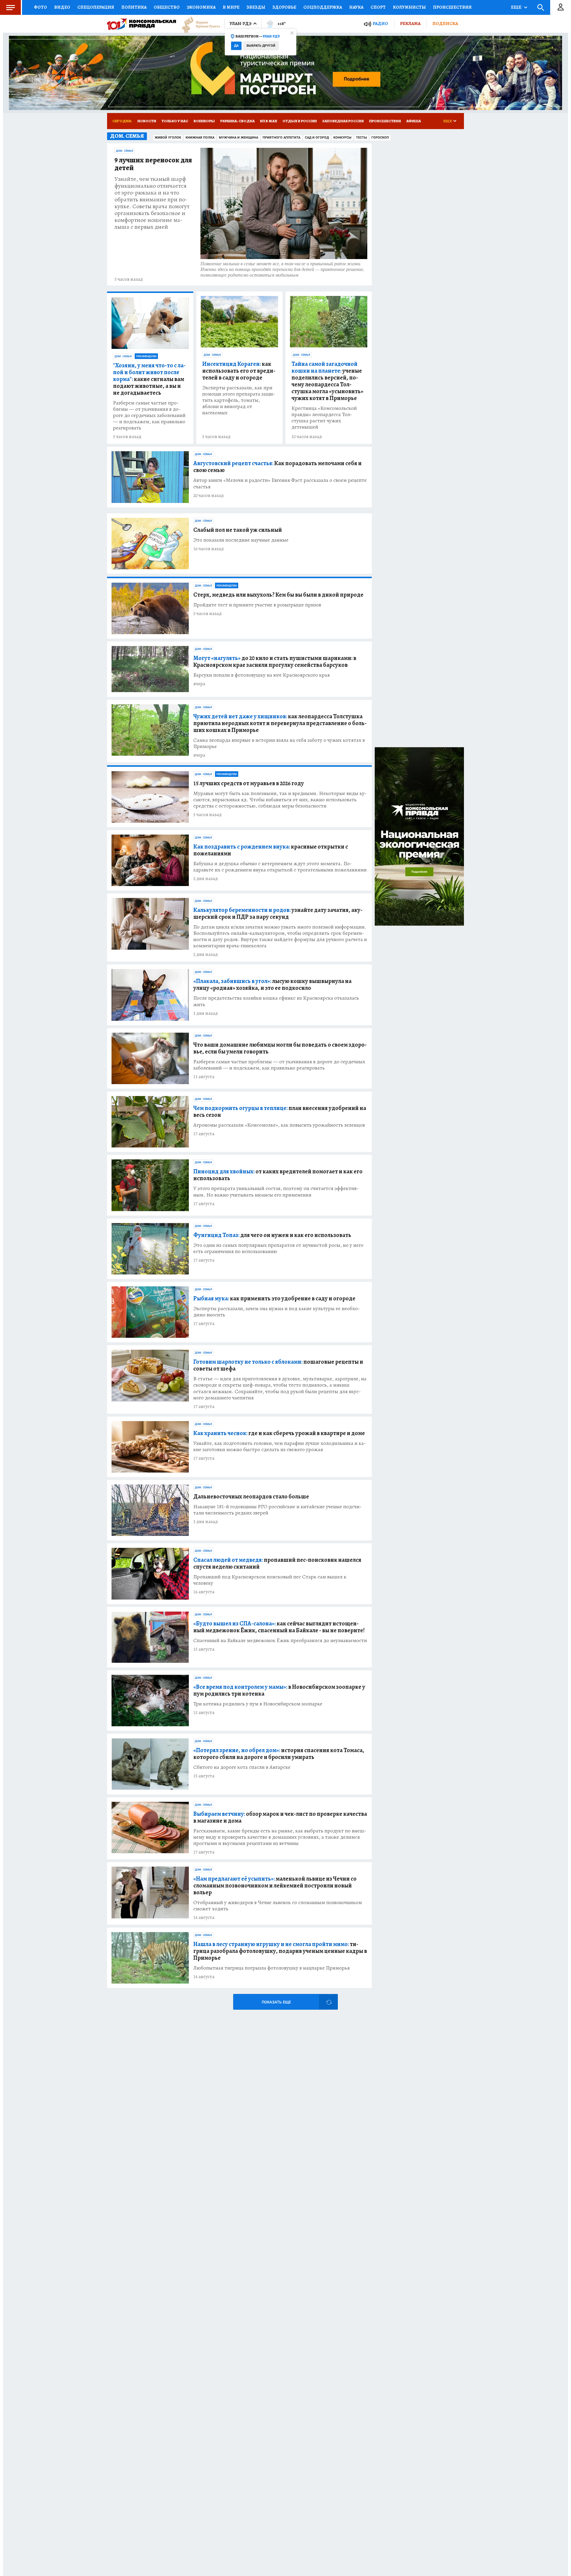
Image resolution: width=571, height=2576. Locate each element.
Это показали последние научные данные (241, 540)
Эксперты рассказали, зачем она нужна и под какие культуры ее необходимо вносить (277, 1312)
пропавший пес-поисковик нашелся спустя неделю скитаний (277, 1563)
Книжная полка (200, 138)
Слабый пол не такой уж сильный (238, 530)
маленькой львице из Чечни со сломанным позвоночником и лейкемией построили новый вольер (275, 1886)
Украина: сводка (237, 121)
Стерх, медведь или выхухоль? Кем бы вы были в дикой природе (278, 595)
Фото (40, 7)
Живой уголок (168, 138)
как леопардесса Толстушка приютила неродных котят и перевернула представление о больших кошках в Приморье (280, 723)
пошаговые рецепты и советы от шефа (278, 1365)
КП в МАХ (269, 121)
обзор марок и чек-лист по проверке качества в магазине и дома (280, 1817)
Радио (380, 24)
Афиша (414, 121)
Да (236, 46)
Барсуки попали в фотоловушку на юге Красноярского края (262, 675)
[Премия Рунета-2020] (198, 24)
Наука (356, 7)
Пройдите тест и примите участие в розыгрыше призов (257, 605)
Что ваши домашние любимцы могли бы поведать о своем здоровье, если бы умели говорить (280, 1048)
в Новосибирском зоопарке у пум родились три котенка (279, 1690)
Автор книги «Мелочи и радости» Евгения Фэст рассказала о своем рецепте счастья (280, 483)
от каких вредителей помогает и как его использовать (278, 1175)
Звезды (256, 7)
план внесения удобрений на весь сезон (280, 1111)
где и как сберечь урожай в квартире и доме (279, 1433)
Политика (134, 7)
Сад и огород (317, 138)
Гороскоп (380, 138)
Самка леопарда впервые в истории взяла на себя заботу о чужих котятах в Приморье (279, 743)
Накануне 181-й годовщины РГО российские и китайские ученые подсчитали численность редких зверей (277, 1510)
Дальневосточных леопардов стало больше (251, 1496)
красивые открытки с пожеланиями (271, 850)
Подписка (445, 23)
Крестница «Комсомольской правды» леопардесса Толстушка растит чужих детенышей (324, 418)
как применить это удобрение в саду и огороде (274, 1298)
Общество (167, 7)
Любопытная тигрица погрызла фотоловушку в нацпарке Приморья (272, 1968)
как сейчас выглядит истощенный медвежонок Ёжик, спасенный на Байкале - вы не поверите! (279, 1627)
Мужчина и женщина (239, 138)
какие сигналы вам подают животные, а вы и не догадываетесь (149, 379)
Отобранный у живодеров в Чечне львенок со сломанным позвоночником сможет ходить (278, 1906)
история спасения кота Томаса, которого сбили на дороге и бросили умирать (279, 1754)
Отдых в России (300, 121)
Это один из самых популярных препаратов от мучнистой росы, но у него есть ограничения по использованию (278, 1248)
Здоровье (284, 7)
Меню (10, 7)
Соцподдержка (323, 7)
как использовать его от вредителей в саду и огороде (239, 371)
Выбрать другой (261, 46)
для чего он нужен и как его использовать (272, 1235)
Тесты (361, 138)
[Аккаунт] (561, 7)
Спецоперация (96, 7)
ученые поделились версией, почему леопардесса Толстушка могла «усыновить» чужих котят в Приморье (327, 381)
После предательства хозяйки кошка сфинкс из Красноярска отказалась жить (276, 1001)
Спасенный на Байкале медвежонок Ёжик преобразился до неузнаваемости (280, 1640)
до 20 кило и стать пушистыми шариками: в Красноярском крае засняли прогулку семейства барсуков (275, 661)
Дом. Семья (125, 151)
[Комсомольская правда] (142, 24)
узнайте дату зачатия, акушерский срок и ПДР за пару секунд (278, 913)
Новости (147, 121)
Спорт (378, 7)
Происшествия (452, 7)
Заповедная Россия (343, 121)
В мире (231, 7)
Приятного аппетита (281, 138)
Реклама (410, 23)
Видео (62, 7)
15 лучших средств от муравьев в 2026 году (249, 783)
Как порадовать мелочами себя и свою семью (277, 467)
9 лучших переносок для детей (153, 164)
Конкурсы (342, 138)
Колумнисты (409, 7)
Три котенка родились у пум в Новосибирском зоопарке (258, 1704)
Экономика (201, 7)
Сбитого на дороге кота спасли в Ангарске (242, 1767)
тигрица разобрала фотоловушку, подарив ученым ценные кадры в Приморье (280, 1951)
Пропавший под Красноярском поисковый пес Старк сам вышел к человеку (270, 1580)
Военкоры (204, 121)
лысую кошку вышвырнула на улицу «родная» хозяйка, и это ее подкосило (272, 984)
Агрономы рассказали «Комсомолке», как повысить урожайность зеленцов (279, 1125)
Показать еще (276, 2002)
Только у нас (175, 121)
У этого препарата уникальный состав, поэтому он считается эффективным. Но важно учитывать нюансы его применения (276, 1191)
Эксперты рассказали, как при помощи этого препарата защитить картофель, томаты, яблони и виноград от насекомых (239, 400)
